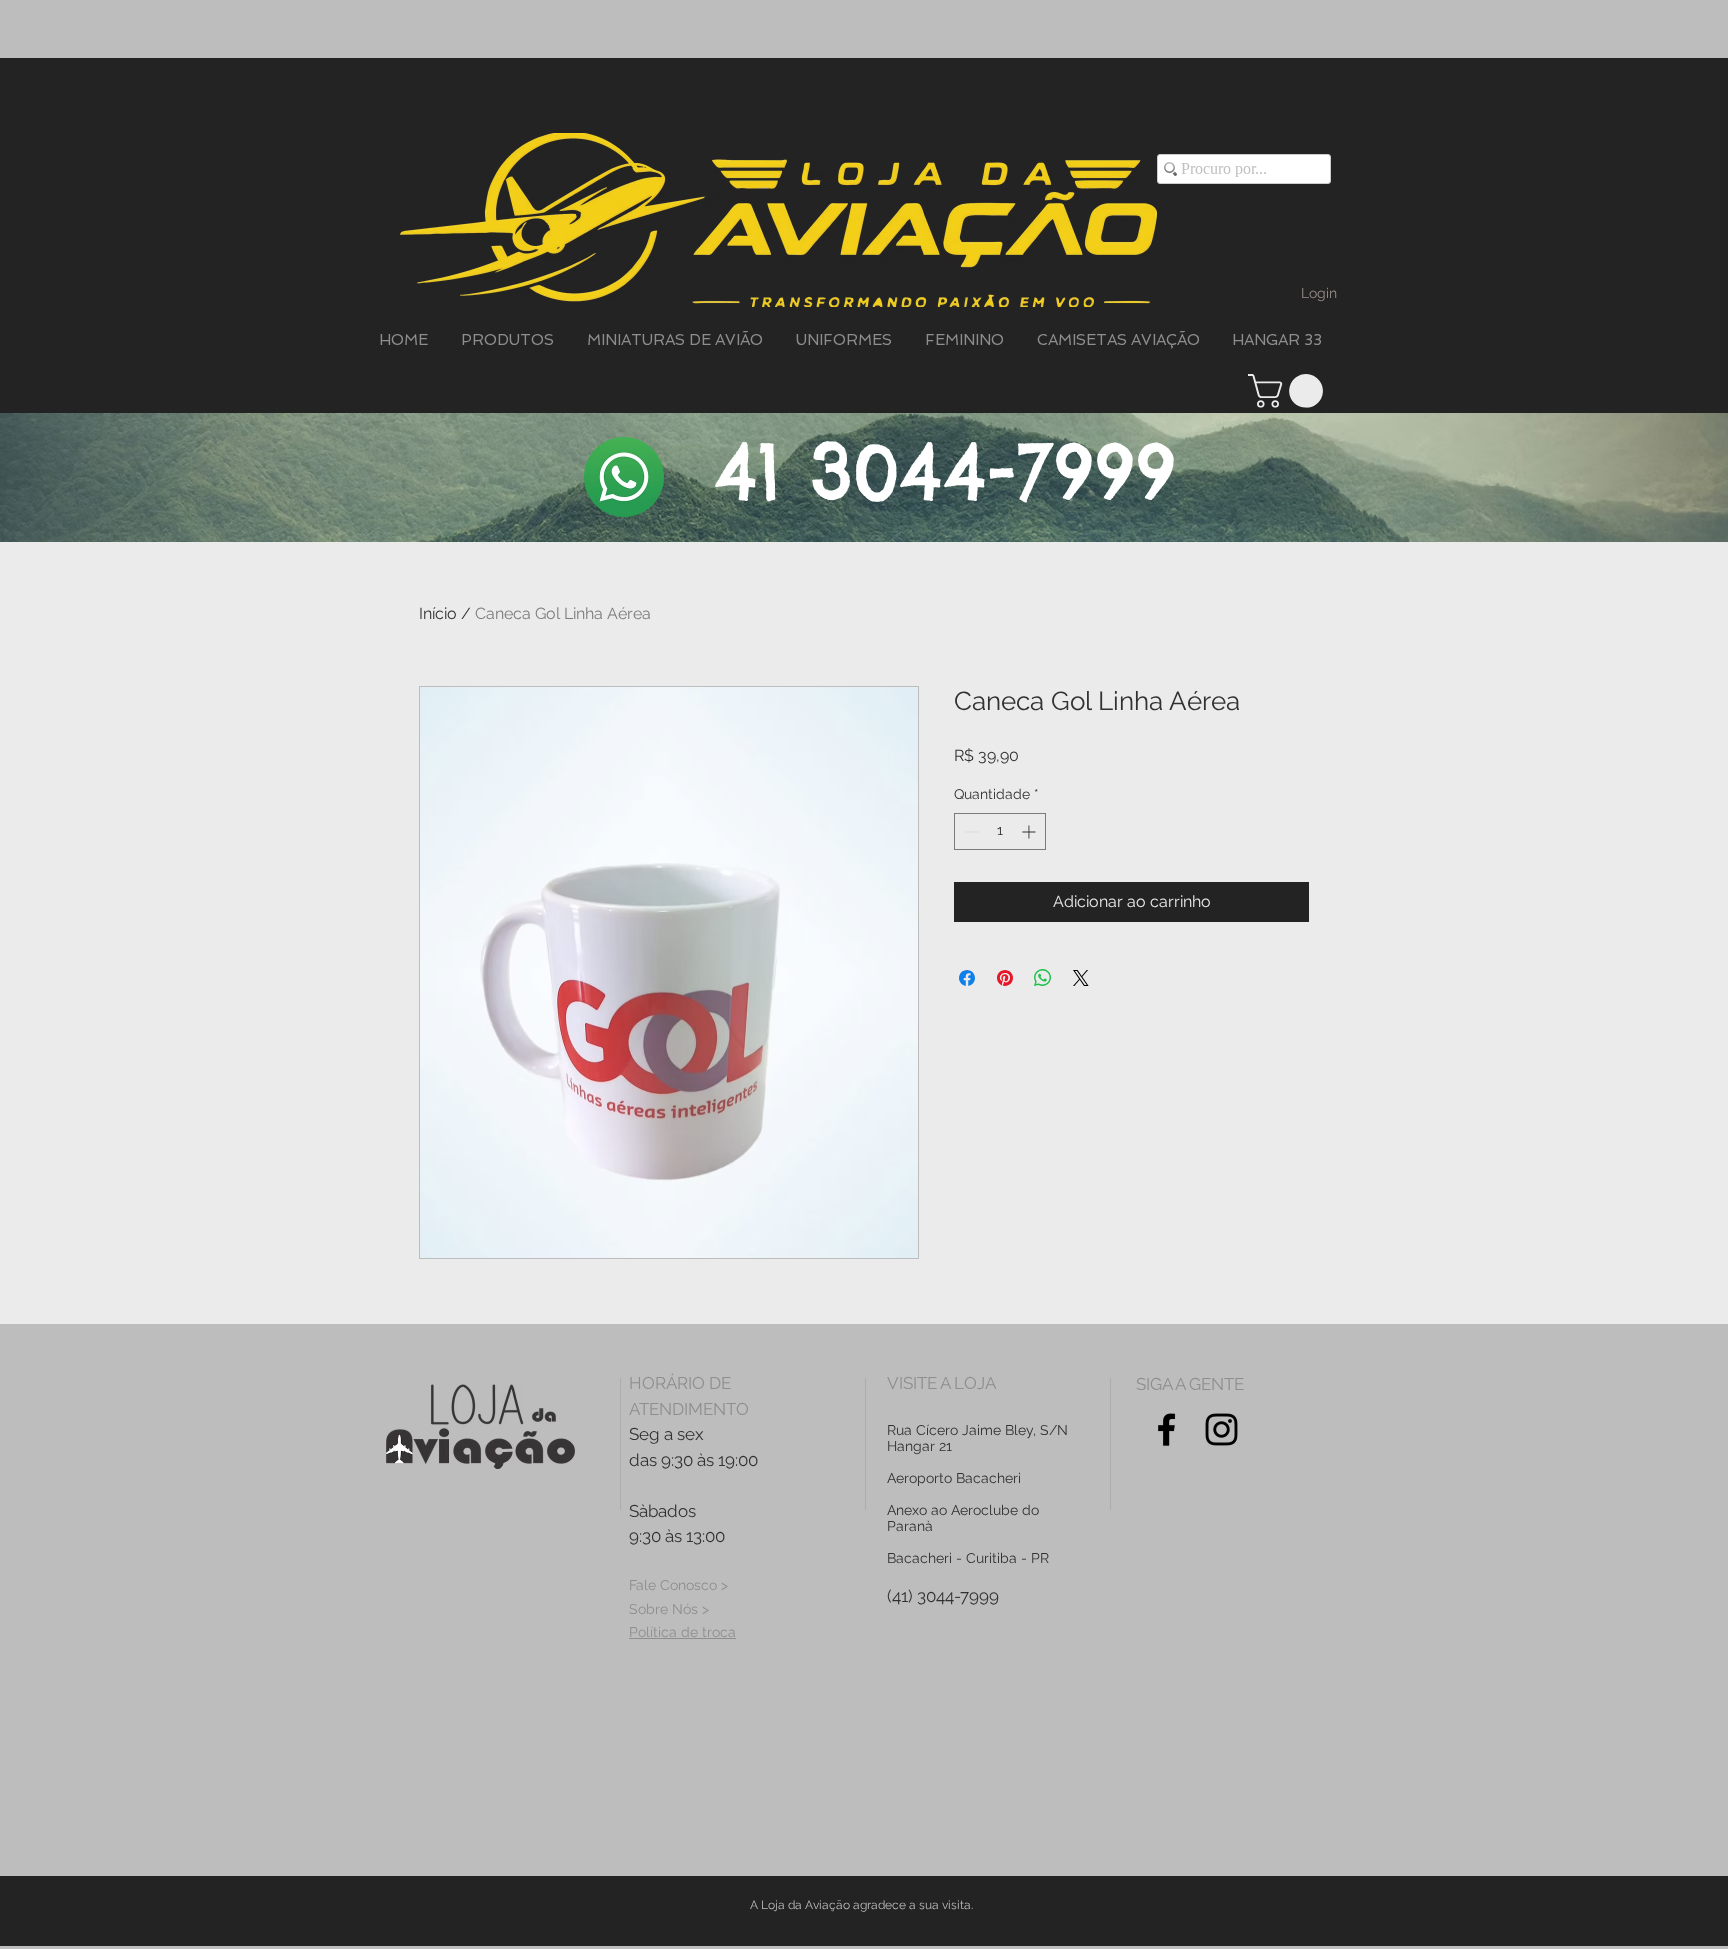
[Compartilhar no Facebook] (967, 978)
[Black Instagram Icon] (1221, 1429)
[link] (1289, 391)
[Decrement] (969, 831)
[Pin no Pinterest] (1005, 978)
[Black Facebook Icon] (1166, 1429)
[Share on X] (1081, 978)
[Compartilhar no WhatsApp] (1043, 978)
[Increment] (1030, 831)
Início (438, 613)
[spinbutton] (1000, 831)
